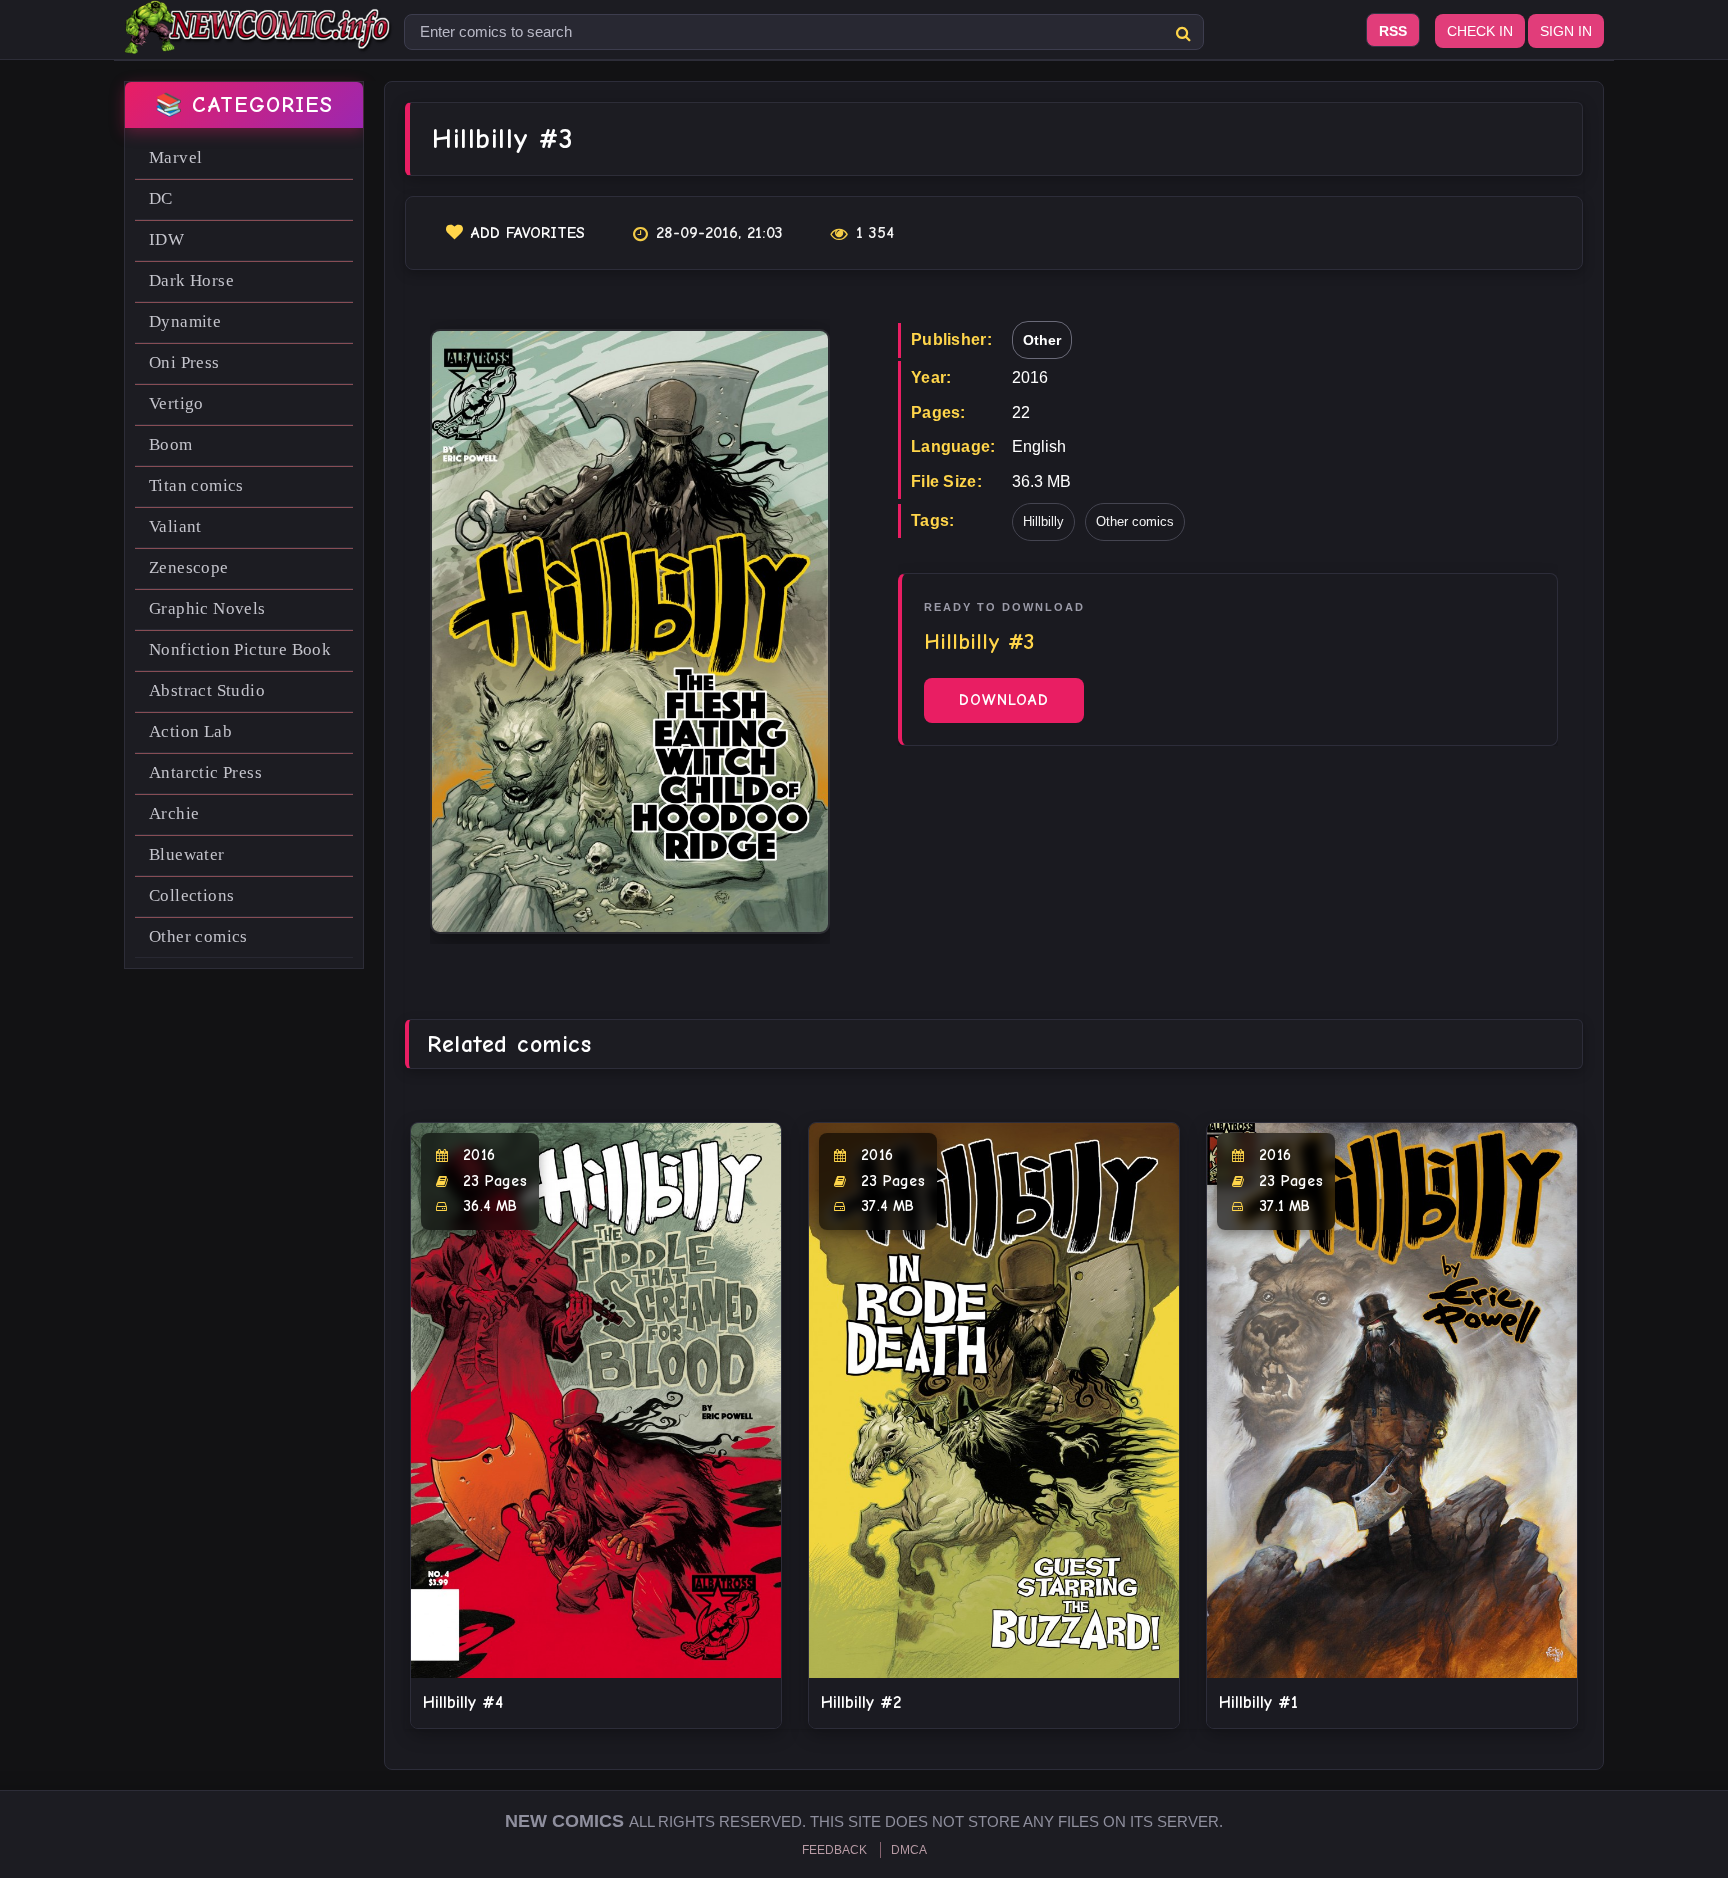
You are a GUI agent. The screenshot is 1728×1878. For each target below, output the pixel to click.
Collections (191, 895)
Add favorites (528, 233)
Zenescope (189, 567)
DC (161, 198)
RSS (1393, 31)
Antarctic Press (205, 772)
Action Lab (190, 731)
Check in (1480, 31)
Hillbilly (1043, 521)
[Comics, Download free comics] (259, 40)
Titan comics (196, 485)
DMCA (909, 1850)
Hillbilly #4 (463, 1702)
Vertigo (176, 403)
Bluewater (187, 854)
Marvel (175, 157)
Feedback (834, 1850)
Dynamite (185, 321)
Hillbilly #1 (1258, 1702)
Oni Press (184, 362)
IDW (166, 239)
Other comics (198, 936)
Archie (174, 813)
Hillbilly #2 (861, 1702)
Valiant (175, 526)
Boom (171, 444)
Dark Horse (191, 280)
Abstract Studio (207, 690)
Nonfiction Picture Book (240, 649)
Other (1042, 340)
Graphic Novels (207, 608)
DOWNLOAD (1004, 700)
